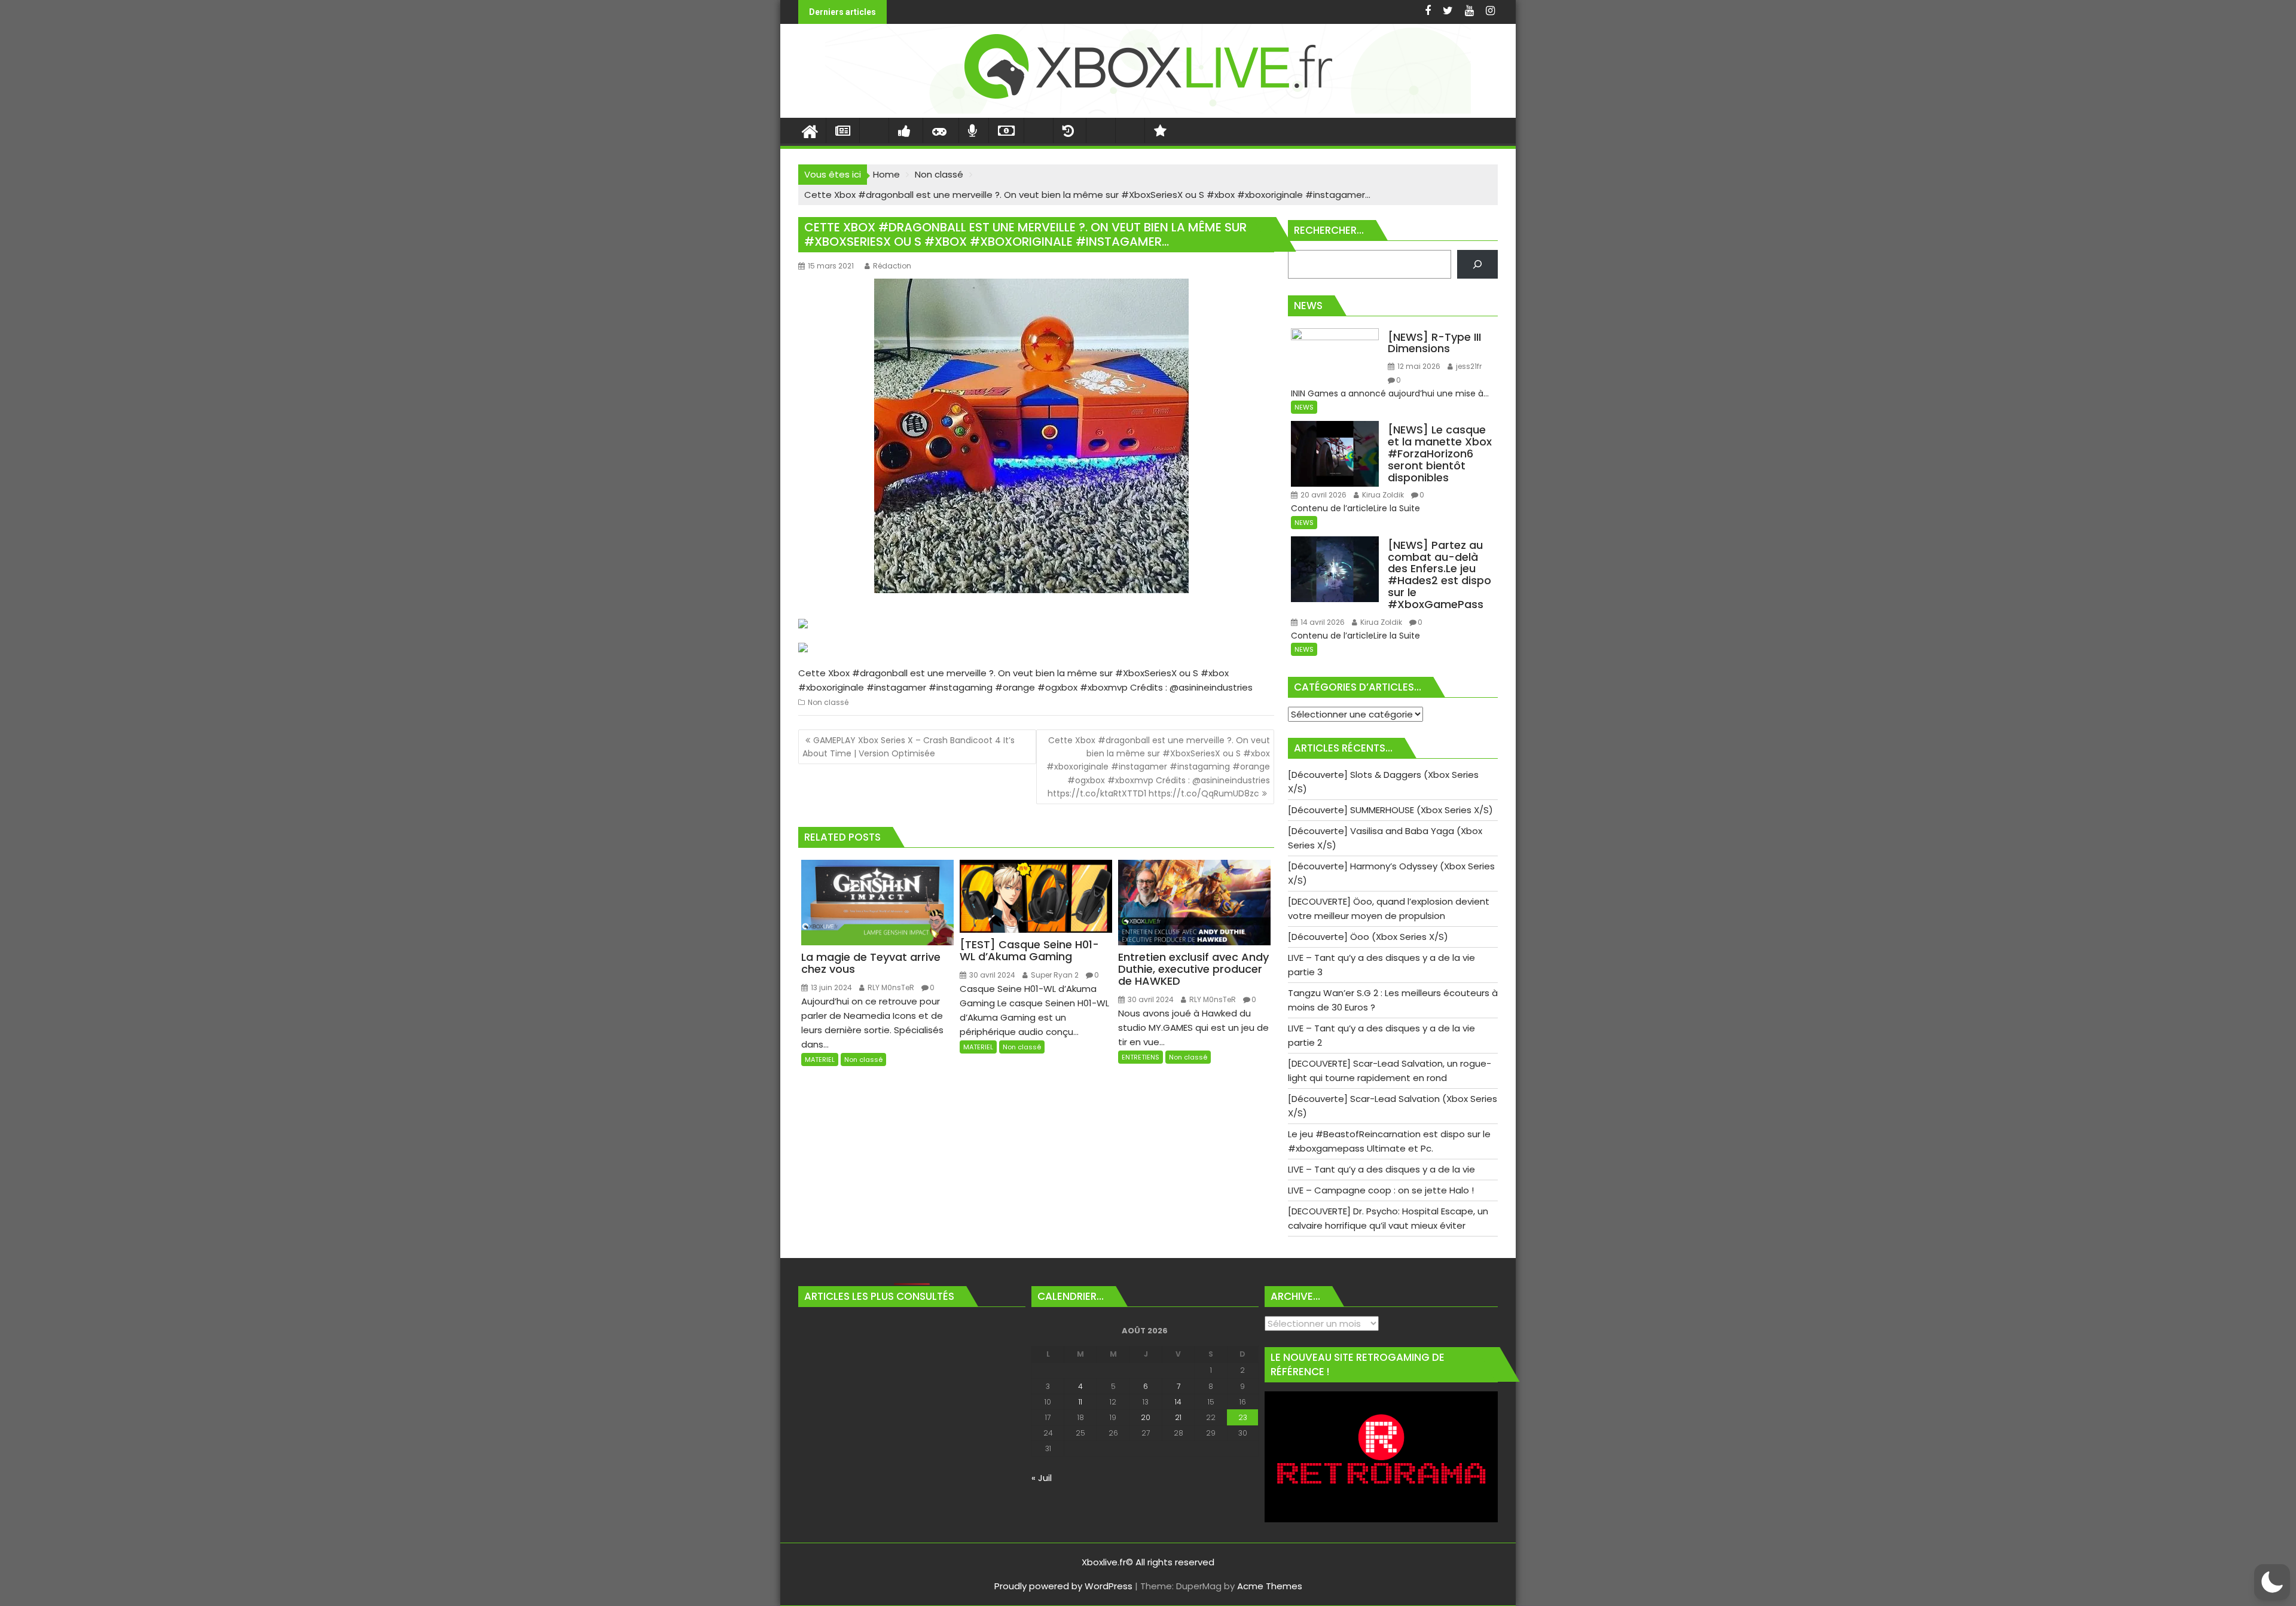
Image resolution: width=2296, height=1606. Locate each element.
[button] (2272, 1582)
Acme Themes (1270, 1586)
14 (1178, 1402)
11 (1080, 1402)
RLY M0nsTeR (890, 987)
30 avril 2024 (991, 975)
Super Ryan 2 (1054, 975)
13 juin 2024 (831, 987)
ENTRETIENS (1141, 1057)
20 (1146, 1417)
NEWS (1304, 407)
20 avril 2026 (1323, 495)
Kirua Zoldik (1382, 495)
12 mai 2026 (1418, 366)
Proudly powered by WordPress (1063, 1586)
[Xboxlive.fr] (1148, 110)
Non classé (828, 702)
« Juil (1042, 1478)
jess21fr (1468, 366)
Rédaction (892, 266)
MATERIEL (820, 1060)
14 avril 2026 (1322, 622)
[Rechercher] (1477, 264)
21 (1178, 1417)
